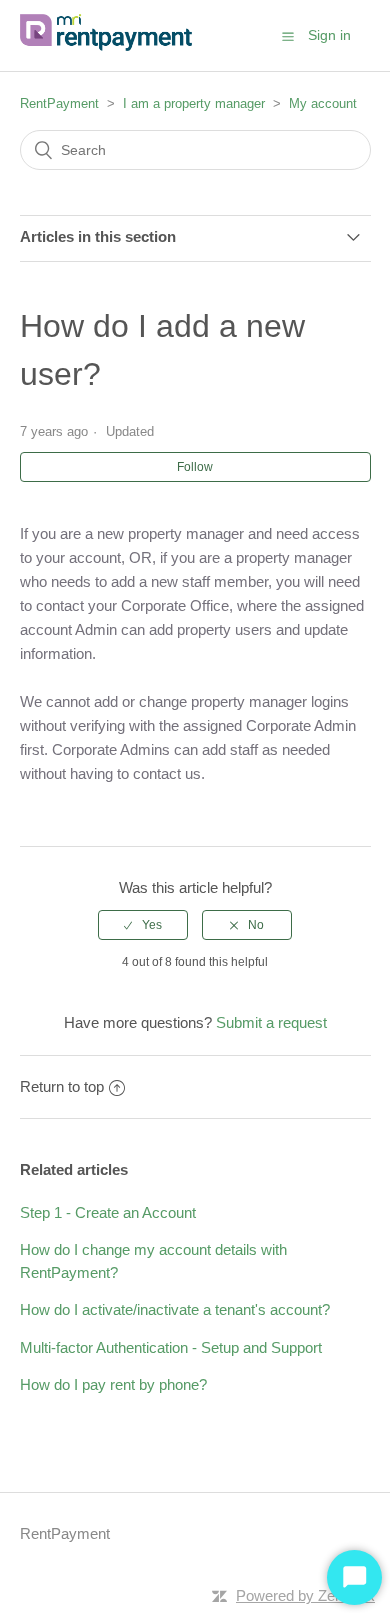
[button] (288, 36)
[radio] (143, 925)
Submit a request (271, 1022)
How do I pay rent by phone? (113, 1384)
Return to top (62, 1086)
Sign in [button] (329, 35)
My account (323, 103)
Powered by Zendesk (305, 1595)
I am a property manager (194, 103)
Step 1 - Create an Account (108, 1212)
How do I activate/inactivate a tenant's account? (175, 1309)
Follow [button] (195, 467)
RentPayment (59, 103)
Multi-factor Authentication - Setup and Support (171, 1347)
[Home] (110, 45)
